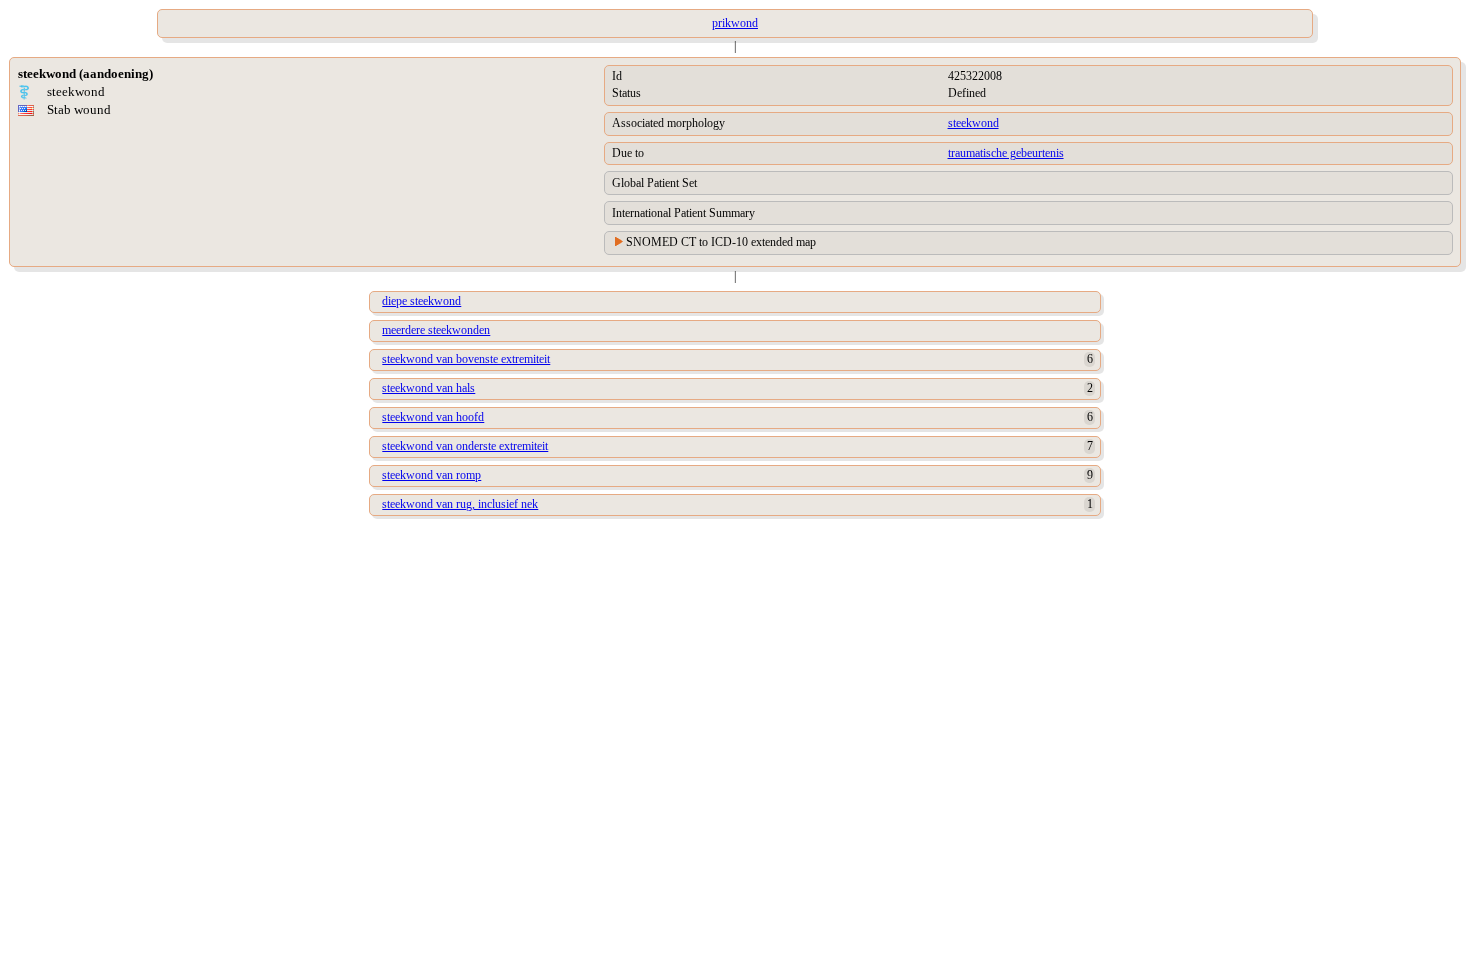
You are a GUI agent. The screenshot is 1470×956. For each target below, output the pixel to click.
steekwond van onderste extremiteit (465, 446)
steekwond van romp (431, 475)
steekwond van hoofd (433, 417)
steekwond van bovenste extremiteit (466, 359)
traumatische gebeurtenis (1006, 153)
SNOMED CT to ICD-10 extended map (721, 242)
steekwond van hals (428, 388)
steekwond (973, 123)
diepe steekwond (421, 301)
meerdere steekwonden (436, 330)
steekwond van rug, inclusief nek (460, 504)
